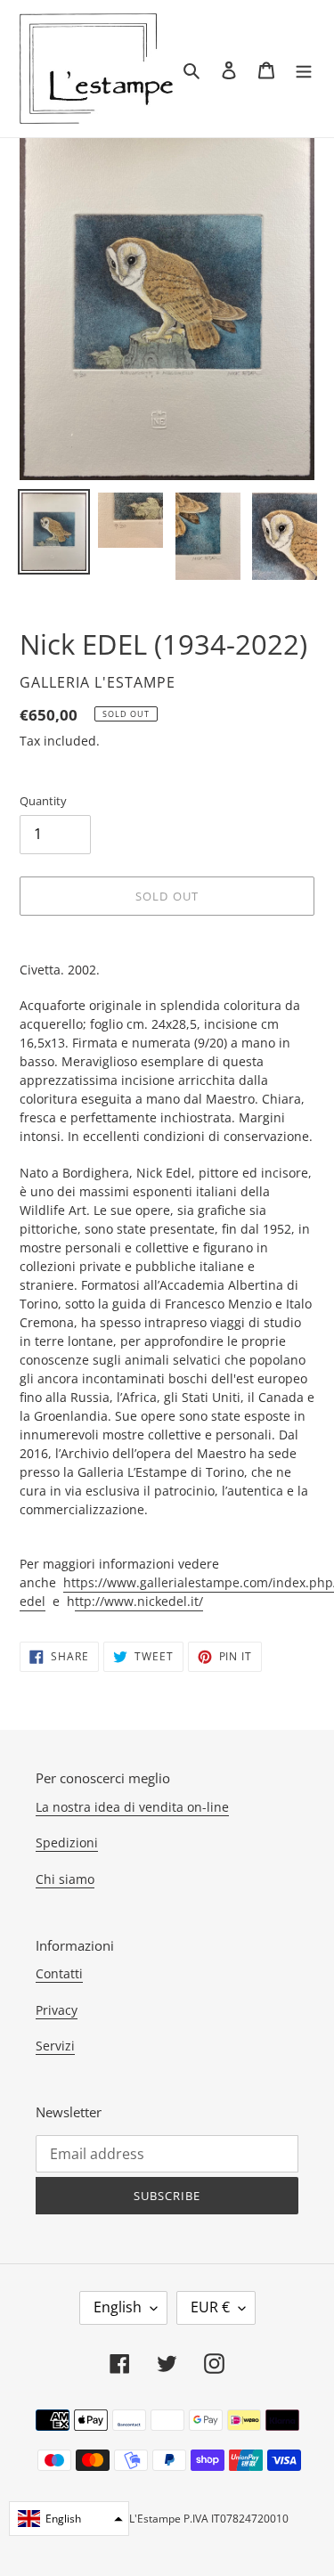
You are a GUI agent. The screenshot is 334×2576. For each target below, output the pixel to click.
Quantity (43, 801)
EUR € (210, 2307)
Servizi (55, 2046)
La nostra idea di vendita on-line (132, 1807)
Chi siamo (65, 1879)
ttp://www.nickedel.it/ (139, 1601)
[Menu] (304, 69)
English (118, 2307)
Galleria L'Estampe (134, 2519)
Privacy (57, 2010)
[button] (69, 2519)
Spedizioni (67, 1842)
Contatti (59, 1973)
